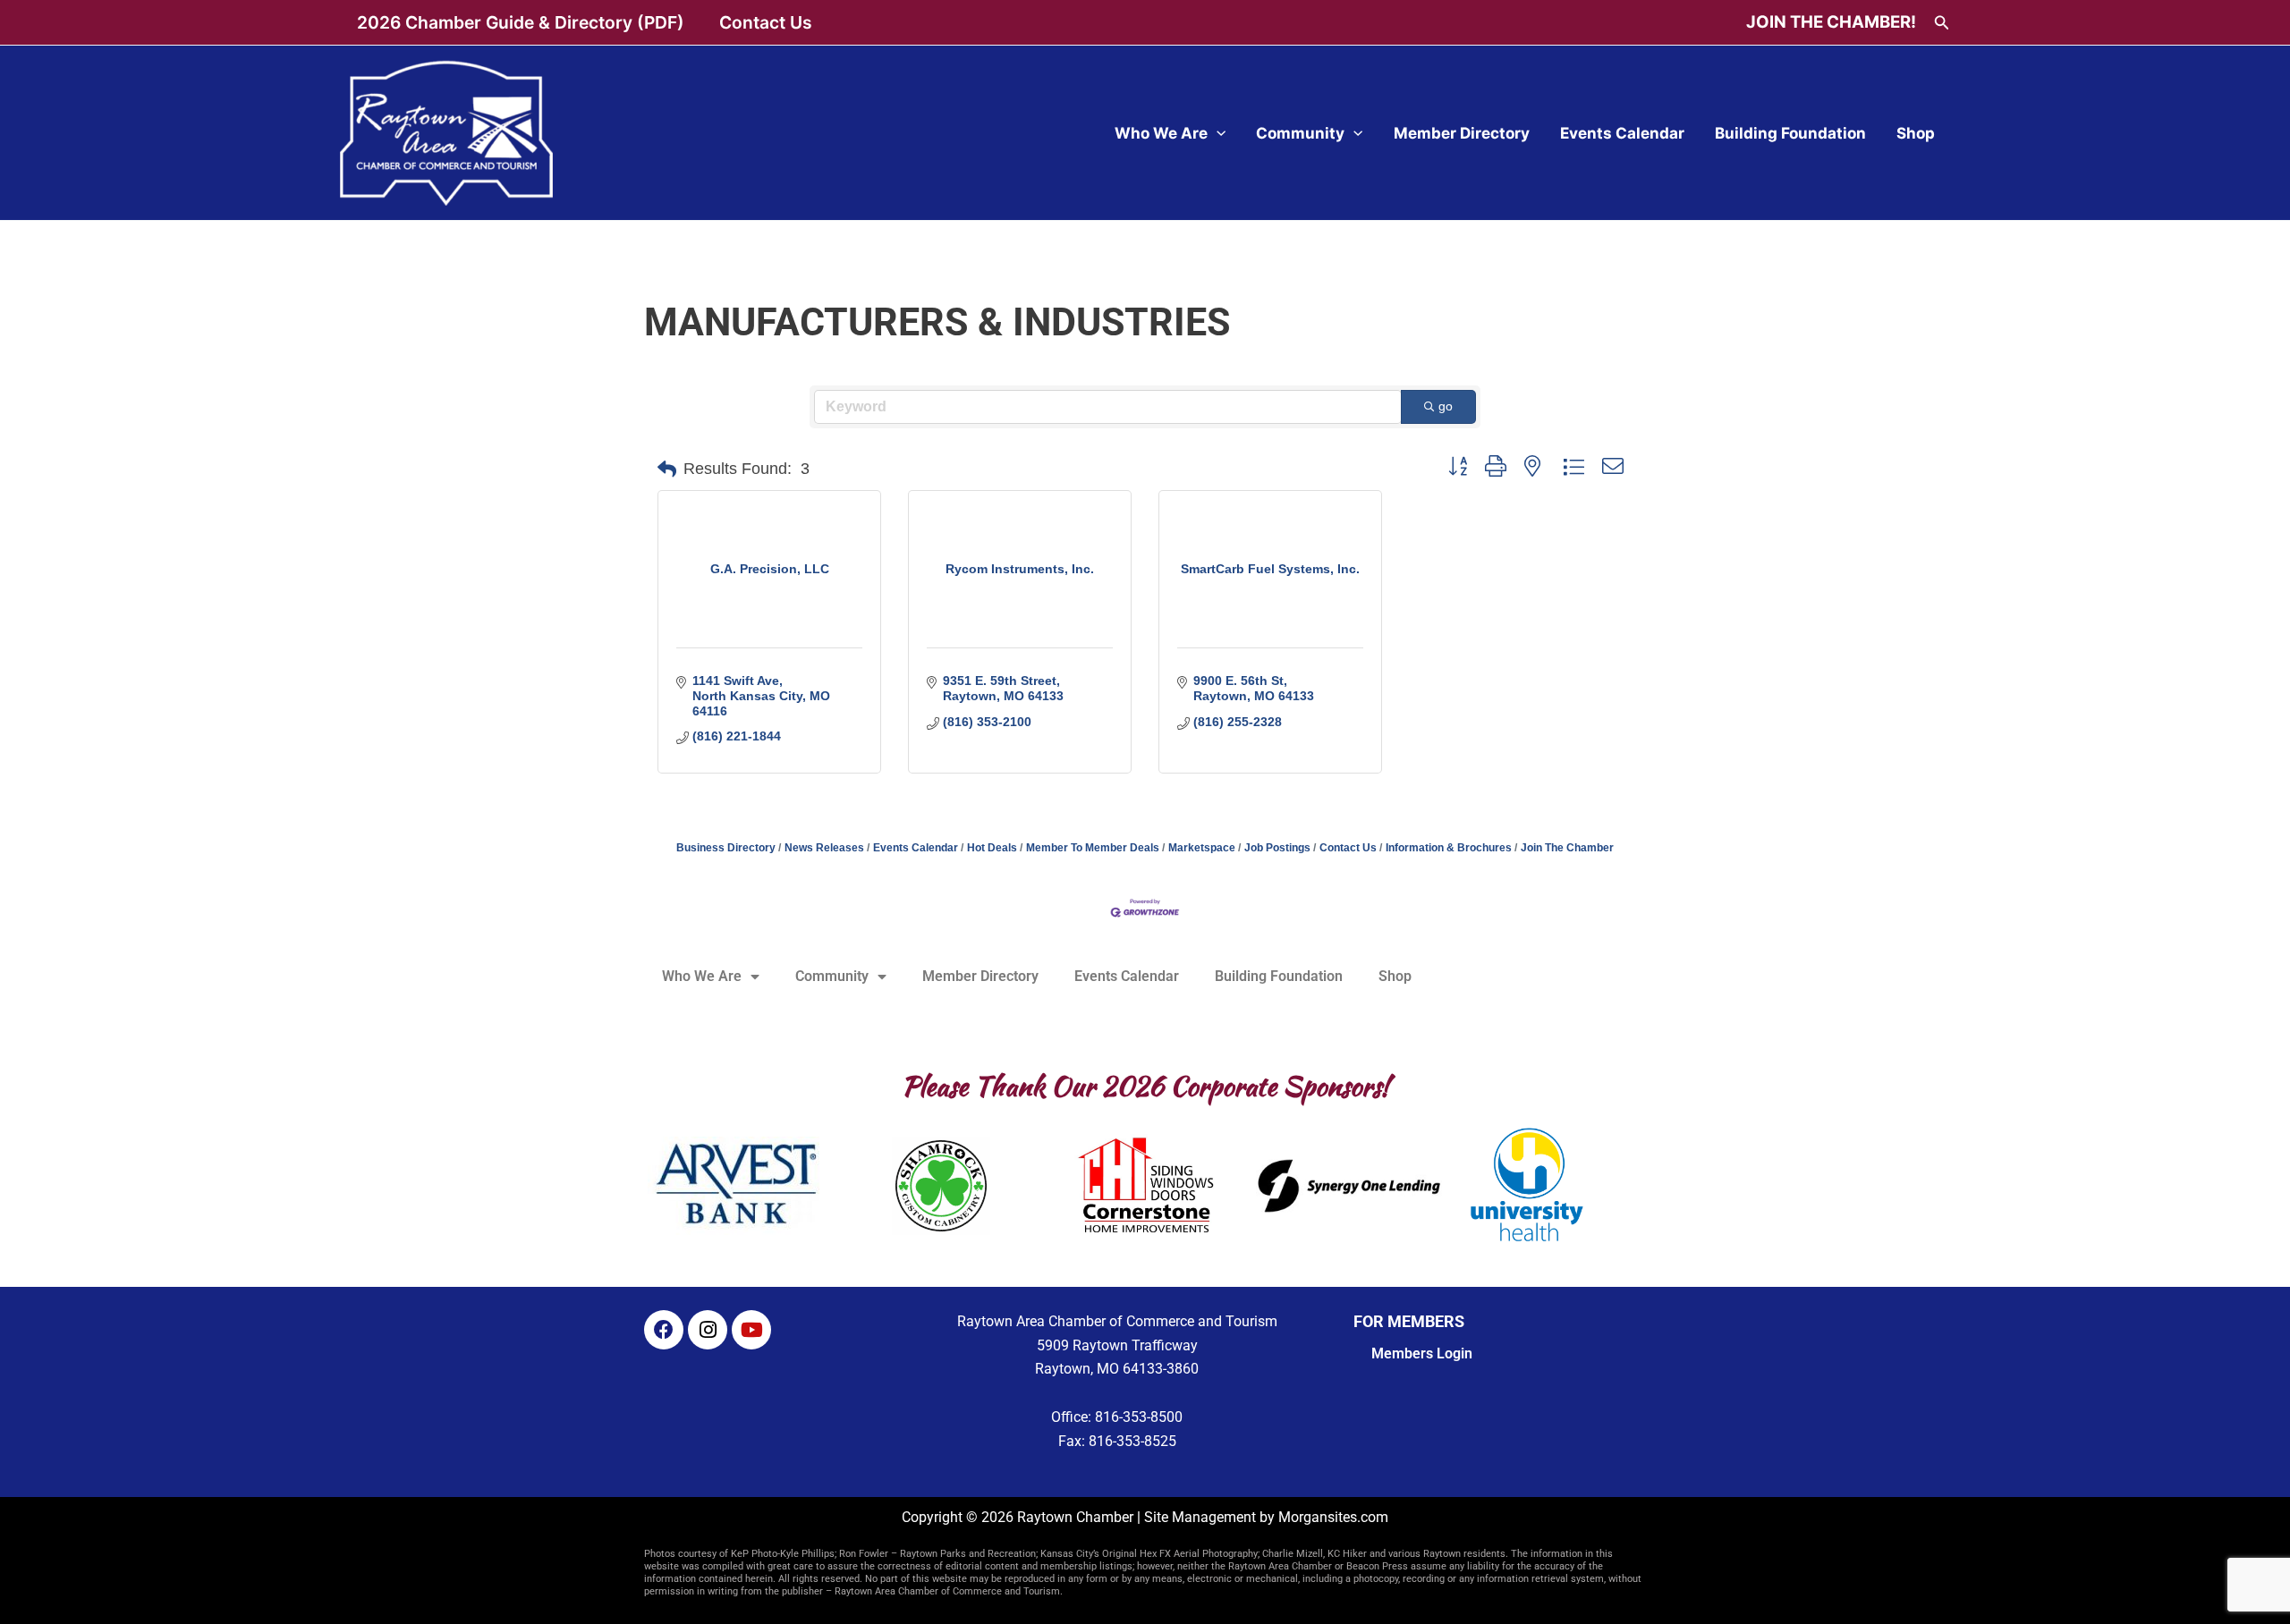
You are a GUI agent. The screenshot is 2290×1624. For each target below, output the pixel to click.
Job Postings (1277, 848)
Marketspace (1202, 848)
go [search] (1446, 406)
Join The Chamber (1567, 848)
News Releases (824, 848)
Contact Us (766, 22)
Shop (1916, 133)
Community (1300, 133)
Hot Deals (992, 848)
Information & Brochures (1449, 848)
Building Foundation (1790, 133)
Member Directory (1462, 133)
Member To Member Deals (1093, 848)
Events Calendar (1622, 133)
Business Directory (726, 848)
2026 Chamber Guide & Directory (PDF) (521, 22)
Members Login (1422, 1353)
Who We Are (1161, 133)
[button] (1942, 23)
